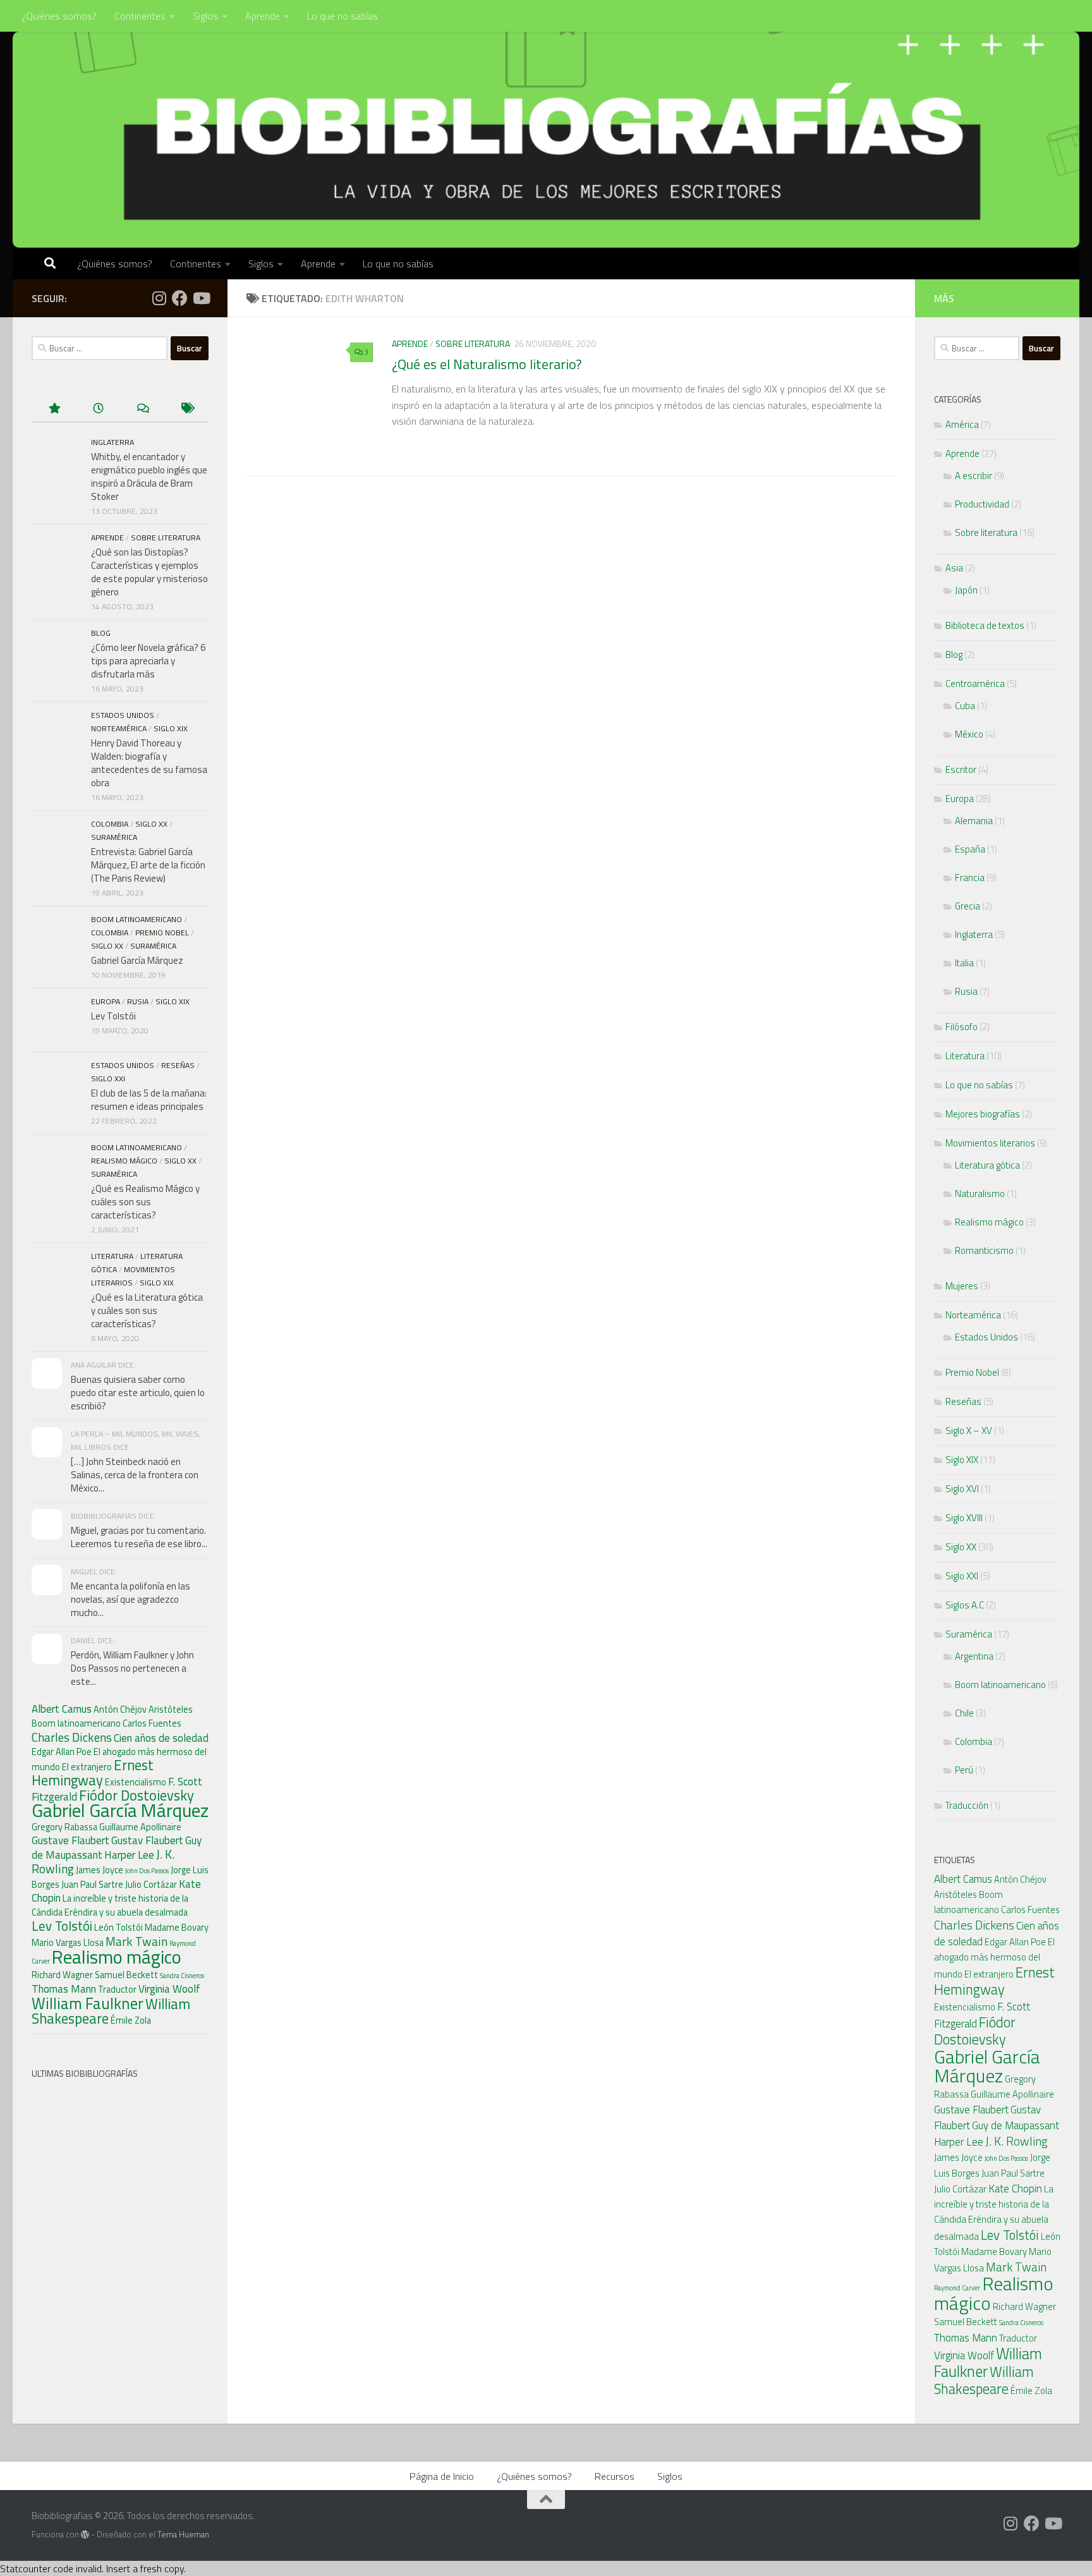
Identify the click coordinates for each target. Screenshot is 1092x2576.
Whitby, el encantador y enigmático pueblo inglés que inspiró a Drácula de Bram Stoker (149, 477)
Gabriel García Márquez (137, 960)
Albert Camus (62, 1709)
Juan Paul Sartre (92, 1885)
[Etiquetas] (186, 409)
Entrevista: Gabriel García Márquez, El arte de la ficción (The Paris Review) (148, 865)
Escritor (961, 769)
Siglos (205, 16)
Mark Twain (136, 1941)
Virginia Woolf (169, 1989)
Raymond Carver (957, 2288)
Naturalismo (980, 1194)
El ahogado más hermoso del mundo (994, 1958)
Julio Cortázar (151, 1885)
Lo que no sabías (343, 16)
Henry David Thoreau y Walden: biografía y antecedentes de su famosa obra (149, 763)
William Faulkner (88, 2003)
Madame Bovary (177, 1928)
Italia (964, 963)
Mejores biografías (983, 1114)
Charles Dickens (72, 1737)
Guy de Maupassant (1016, 2125)
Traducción (967, 1805)
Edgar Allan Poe (62, 1752)
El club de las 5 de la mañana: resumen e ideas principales (149, 1100)
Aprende (263, 16)
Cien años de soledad (161, 1738)
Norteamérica (119, 728)
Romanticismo (984, 1250)
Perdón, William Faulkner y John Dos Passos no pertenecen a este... (132, 1668)
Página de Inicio (442, 2476)
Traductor (117, 1990)
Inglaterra (112, 442)
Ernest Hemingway (93, 1773)
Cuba (965, 706)
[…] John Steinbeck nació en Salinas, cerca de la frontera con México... (135, 1475)
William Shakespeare (984, 2380)
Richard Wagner (62, 1975)
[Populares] (54, 409)
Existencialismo (136, 1782)
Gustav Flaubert (147, 1840)
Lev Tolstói (113, 1016)
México (969, 734)
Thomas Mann (64, 1989)
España (970, 849)
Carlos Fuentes (152, 1723)
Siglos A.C (965, 1605)
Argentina (974, 1656)
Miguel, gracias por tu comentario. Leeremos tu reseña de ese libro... (139, 1537)
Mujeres (962, 1286)
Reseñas (178, 1065)
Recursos (615, 2476)
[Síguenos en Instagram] (159, 298)
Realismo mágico (124, 1161)
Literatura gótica (987, 1165)
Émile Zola (131, 2020)
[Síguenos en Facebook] (180, 298)
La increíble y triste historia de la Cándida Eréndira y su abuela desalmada (110, 1905)
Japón (966, 590)
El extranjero (87, 1767)
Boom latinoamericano (136, 919)
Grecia (968, 906)
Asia (954, 568)
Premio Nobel (162, 933)
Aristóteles (171, 1710)
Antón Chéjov (120, 1710)
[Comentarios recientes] (142, 409)
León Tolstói (118, 1928)
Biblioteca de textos (985, 625)
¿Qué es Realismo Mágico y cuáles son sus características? (145, 1202)
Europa (106, 1001)
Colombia (110, 824)
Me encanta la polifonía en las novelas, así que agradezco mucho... (130, 1599)
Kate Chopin (1015, 2189)
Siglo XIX (171, 728)
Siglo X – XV (969, 1431)
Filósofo (962, 1027)
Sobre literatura (473, 343)
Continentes (140, 16)
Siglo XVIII (964, 1518)
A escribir (974, 476)
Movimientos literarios (990, 1143)
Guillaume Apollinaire (140, 1827)
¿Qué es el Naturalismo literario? (487, 364)
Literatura (112, 1256)
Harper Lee (129, 1855)
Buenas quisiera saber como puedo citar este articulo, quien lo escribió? (138, 1393)
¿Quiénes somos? (59, 16)
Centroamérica (975, 683)
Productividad (982, 504)
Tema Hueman (183, 2534)
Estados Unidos (123, 715)
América (962, 424)
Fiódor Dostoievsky (136, 1795)
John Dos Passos (147, 1871)
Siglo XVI (962, 1489)
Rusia (138, 1001)
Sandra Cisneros (182, 1976)
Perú (964, 1770)
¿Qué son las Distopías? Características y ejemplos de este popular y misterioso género (149, 572)
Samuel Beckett (126, 1975)
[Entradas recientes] (98, 409)
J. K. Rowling (1016, 2141)
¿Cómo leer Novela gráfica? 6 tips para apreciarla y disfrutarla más (148, 661)
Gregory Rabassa (64, 1827)
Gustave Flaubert (70, 1840)
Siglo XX (151, 824)
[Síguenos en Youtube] (201, 298)
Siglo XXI (108, 1078)
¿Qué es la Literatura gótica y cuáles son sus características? (147, 1310)
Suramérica (114, 837)
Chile (964, 1713)
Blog (101, 633)
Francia (970, 878)
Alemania (974, 821)
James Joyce (100, 1870)
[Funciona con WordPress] (85, 2535)
